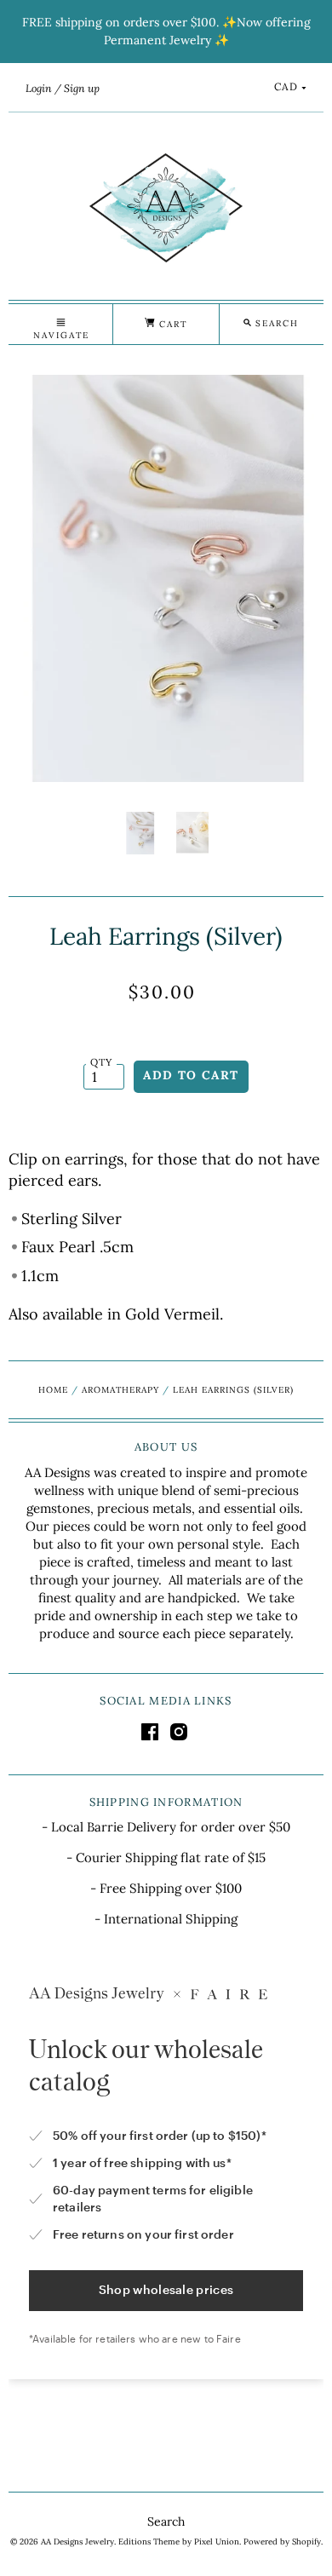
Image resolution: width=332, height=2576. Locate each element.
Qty (102, 1062)
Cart (171, 324)
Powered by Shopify (282, 2541)
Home (53, 1390)
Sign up (82, 88)
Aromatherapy (120, 1390)
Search (166, 2521)
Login (39, 88)
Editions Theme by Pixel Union (179, 2541)
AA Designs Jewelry (77, 2541)
